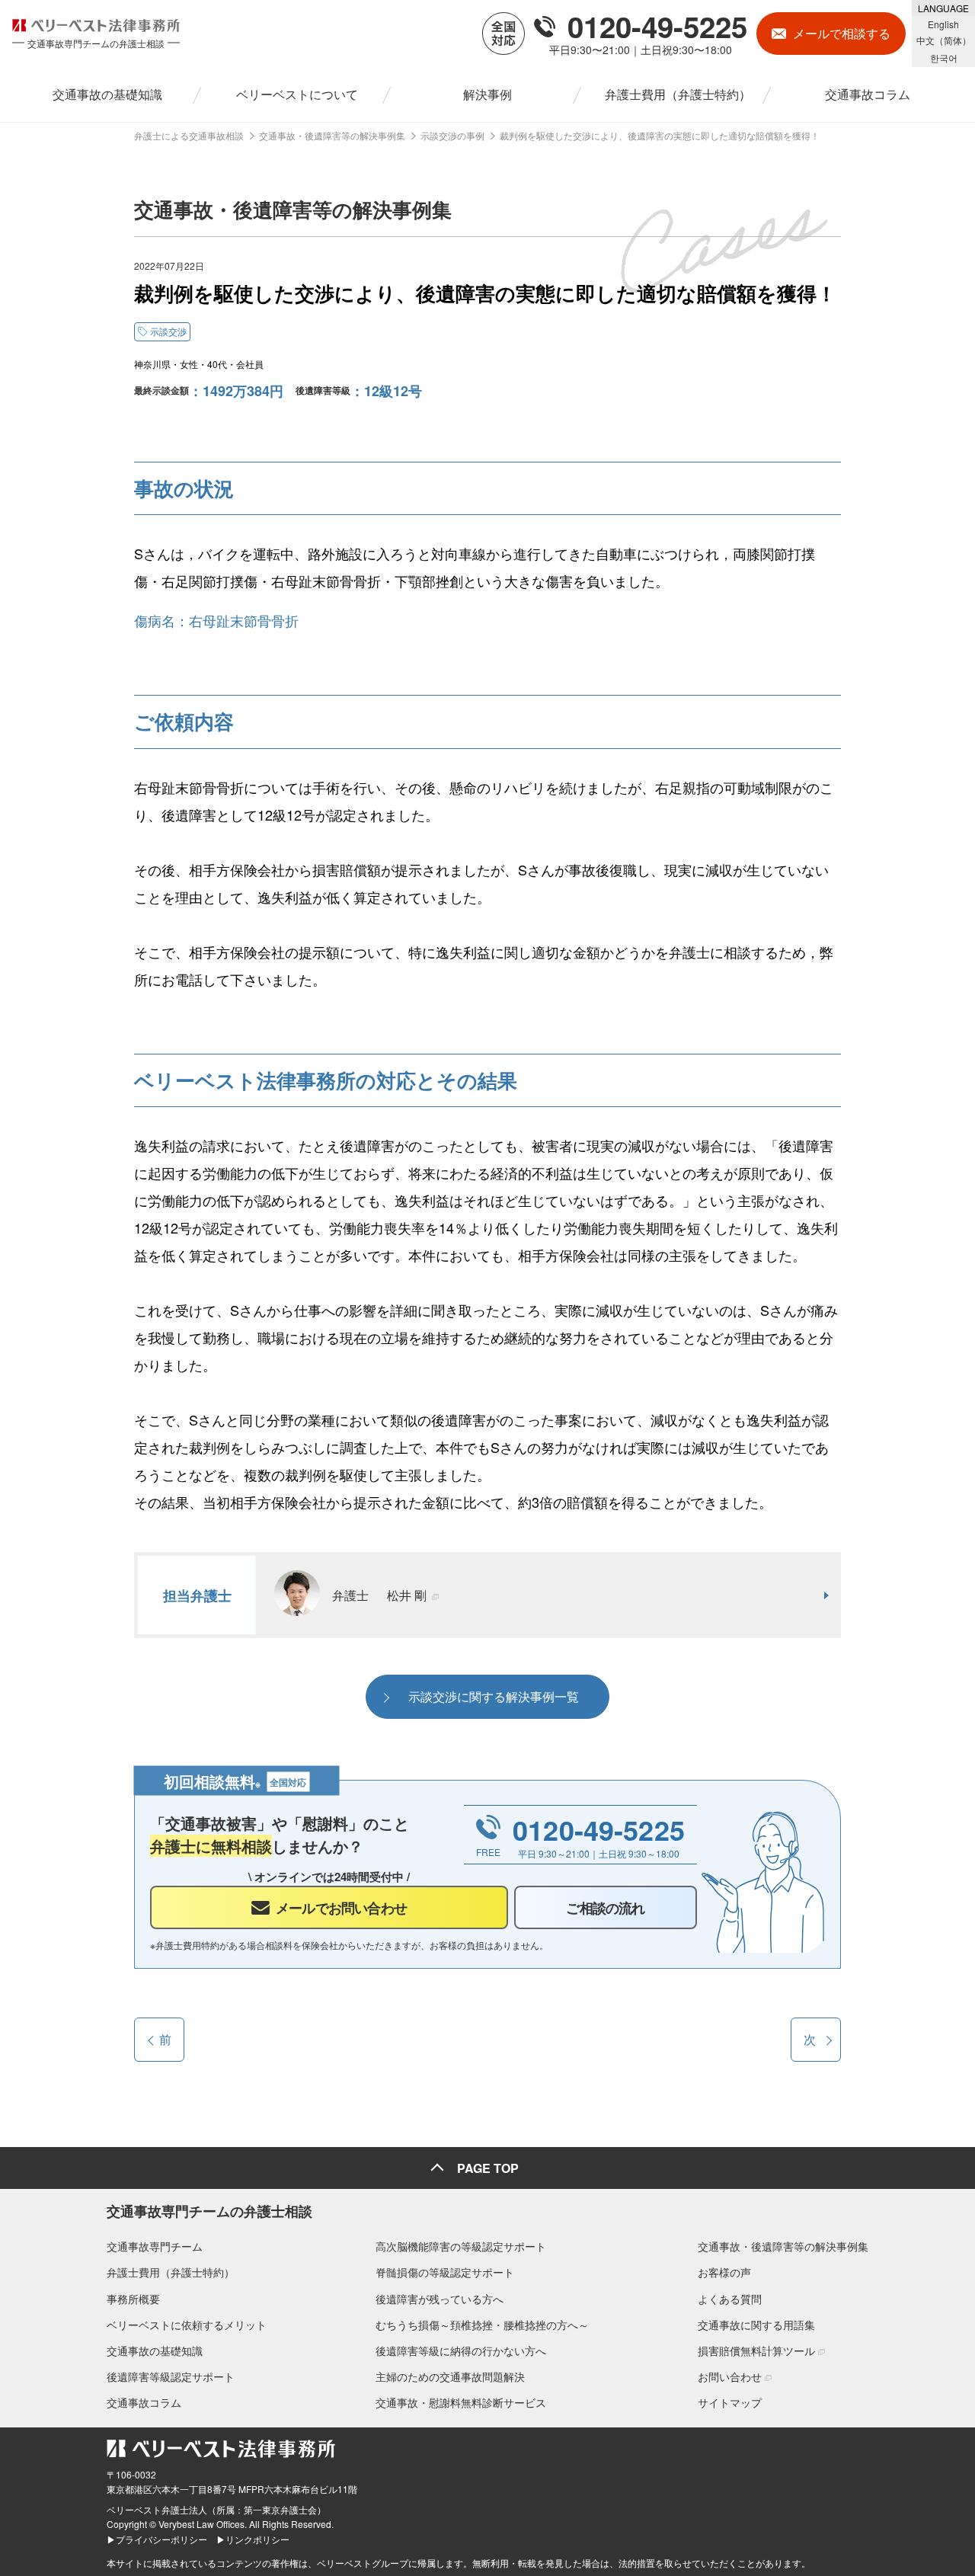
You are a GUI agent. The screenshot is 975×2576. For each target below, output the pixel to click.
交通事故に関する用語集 (756, 2325)
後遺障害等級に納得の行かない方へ (461, 2350)
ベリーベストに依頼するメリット (187, 2325)
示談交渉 (168, 331)
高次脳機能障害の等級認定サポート (461, 2246)
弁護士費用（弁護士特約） (171, 2272)
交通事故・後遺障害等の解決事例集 (783, 2246)
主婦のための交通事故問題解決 (450, 2376)
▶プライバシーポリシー (157, 2539)
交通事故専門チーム (155, 2246)
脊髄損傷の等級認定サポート (445, 2272)
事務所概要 (133, 2299)
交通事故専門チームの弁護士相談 (209, 2211)
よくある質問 (730, 2299)
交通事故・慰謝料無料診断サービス (461, 2402)
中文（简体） (944, 40)
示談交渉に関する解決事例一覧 (494, 1696)
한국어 (944, 58)
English (943, 24)
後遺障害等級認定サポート (171, 2376)
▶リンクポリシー (253, 2539)
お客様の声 (724, 2272)
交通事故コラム (144, 2402)
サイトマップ (730, 2402)
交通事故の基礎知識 (155, 2350)
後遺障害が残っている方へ (440, 2299)
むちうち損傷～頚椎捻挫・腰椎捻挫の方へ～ (482, 2325)
